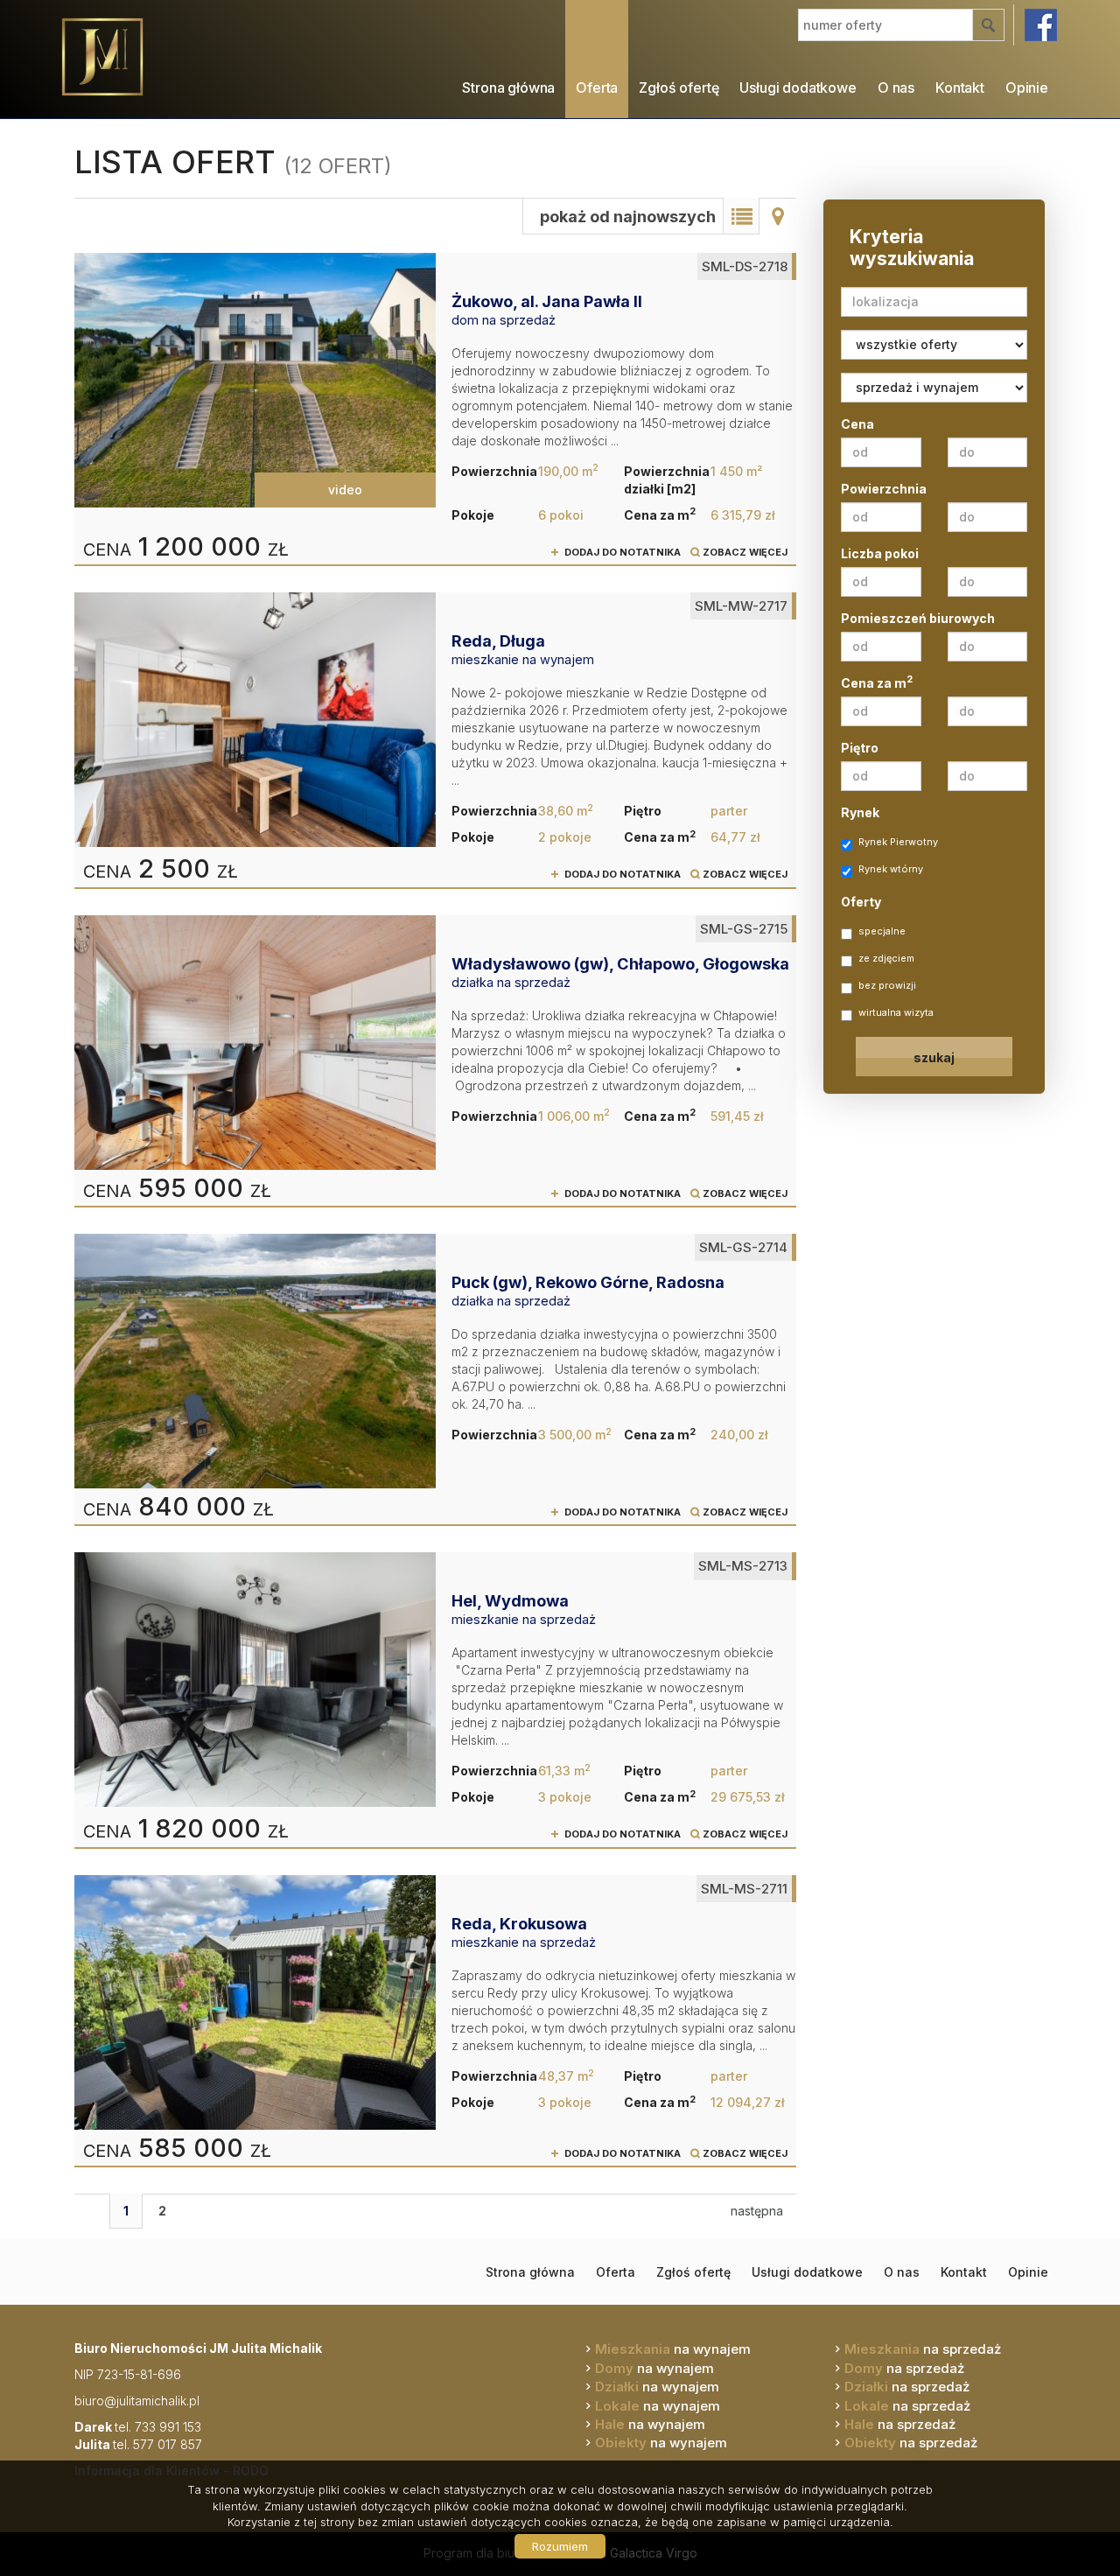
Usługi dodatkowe (798, 87)
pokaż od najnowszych (628, 217)
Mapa (778, 216)
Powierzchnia (884, 489)
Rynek (860, 812)
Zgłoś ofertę (679, 87)
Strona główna (508, 87)
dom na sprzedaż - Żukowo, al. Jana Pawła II (435, 409)
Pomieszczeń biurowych (918, 618)
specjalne (882, 931)
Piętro (860, 748)
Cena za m (877, 682)
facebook (1041, 25)
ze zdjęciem (886, 958)
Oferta (597, 87)
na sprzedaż (923, 2349)
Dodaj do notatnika (623, 552)
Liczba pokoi (880, 553)
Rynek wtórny (891, 869)
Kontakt (960, 87)
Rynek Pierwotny (898, 842)
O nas (896, 87)
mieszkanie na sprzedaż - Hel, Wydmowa (435, 1699)
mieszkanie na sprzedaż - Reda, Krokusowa (435, 2020)
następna (757, 2211)
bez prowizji (887, 985)
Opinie (1027, 87)
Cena (857, 424)
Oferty (861, 902)
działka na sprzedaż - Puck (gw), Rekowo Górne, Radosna (435, 1379)
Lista (741, 216)
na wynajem (673, 2349)
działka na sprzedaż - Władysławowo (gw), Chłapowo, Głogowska (435, 1060)
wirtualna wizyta (896, 1012)
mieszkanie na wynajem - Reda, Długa (435, 739)
